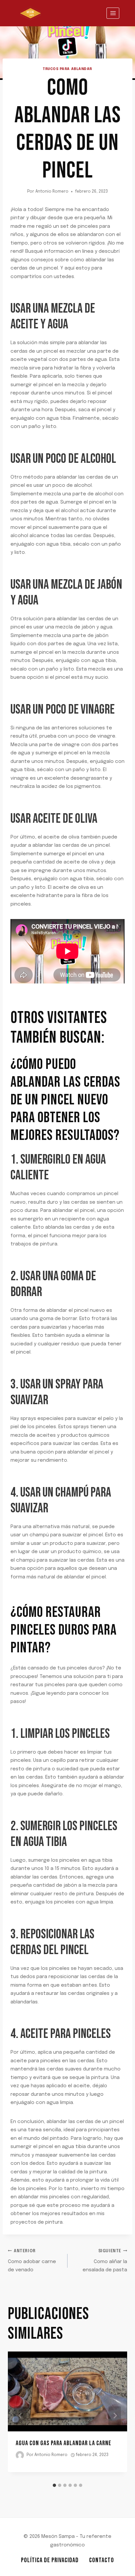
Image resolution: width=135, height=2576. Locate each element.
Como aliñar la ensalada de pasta (105, 2261)
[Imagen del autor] (20, 2455)
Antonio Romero (52, 192)
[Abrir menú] (113, 13)
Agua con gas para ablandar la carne (64, 2443)
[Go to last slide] (20, 2416)
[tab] (54, 2485)
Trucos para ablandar (67, 69)
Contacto (102, 2560)
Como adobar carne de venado (32, 2261)
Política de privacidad (50, 2560)
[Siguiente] (115, 2416)
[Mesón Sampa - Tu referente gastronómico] (30, 13)
